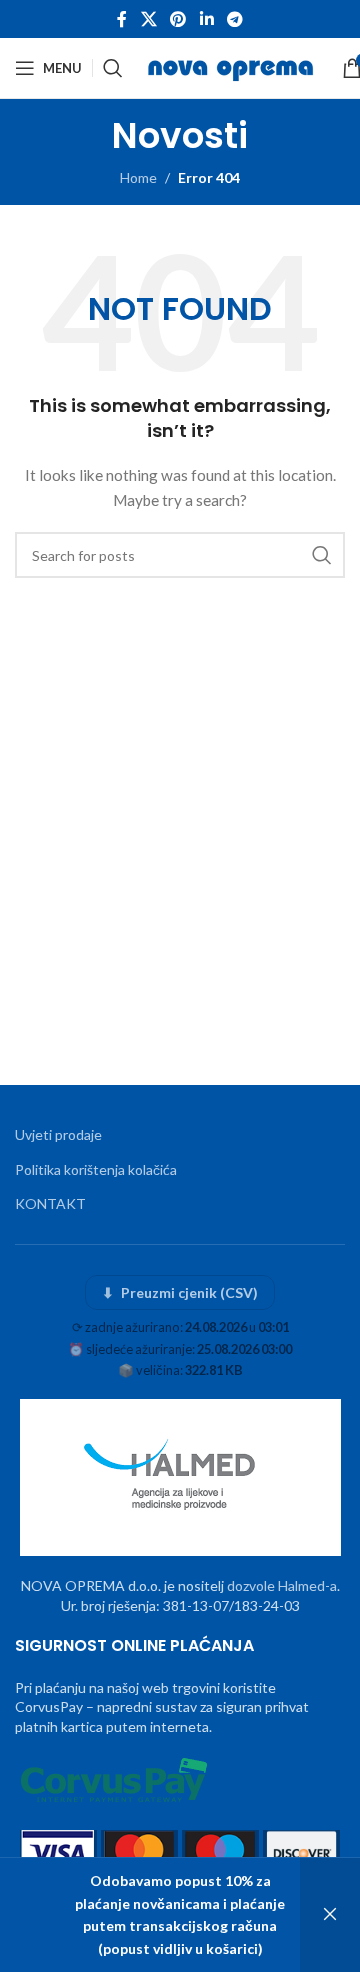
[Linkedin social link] (206, 19)
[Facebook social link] (122, 19)
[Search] (113, 68)
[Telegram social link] (234, 19)
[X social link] (148, 19)
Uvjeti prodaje (58, 1134)
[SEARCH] (322, 555)
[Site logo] (232, 66)
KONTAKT (50, 1203)
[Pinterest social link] (178, 19)
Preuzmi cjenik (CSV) (180, 1292)
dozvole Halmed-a (282, 1585)
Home (138, 177)
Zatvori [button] (330, 1915)
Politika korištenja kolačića (96, 1169)
